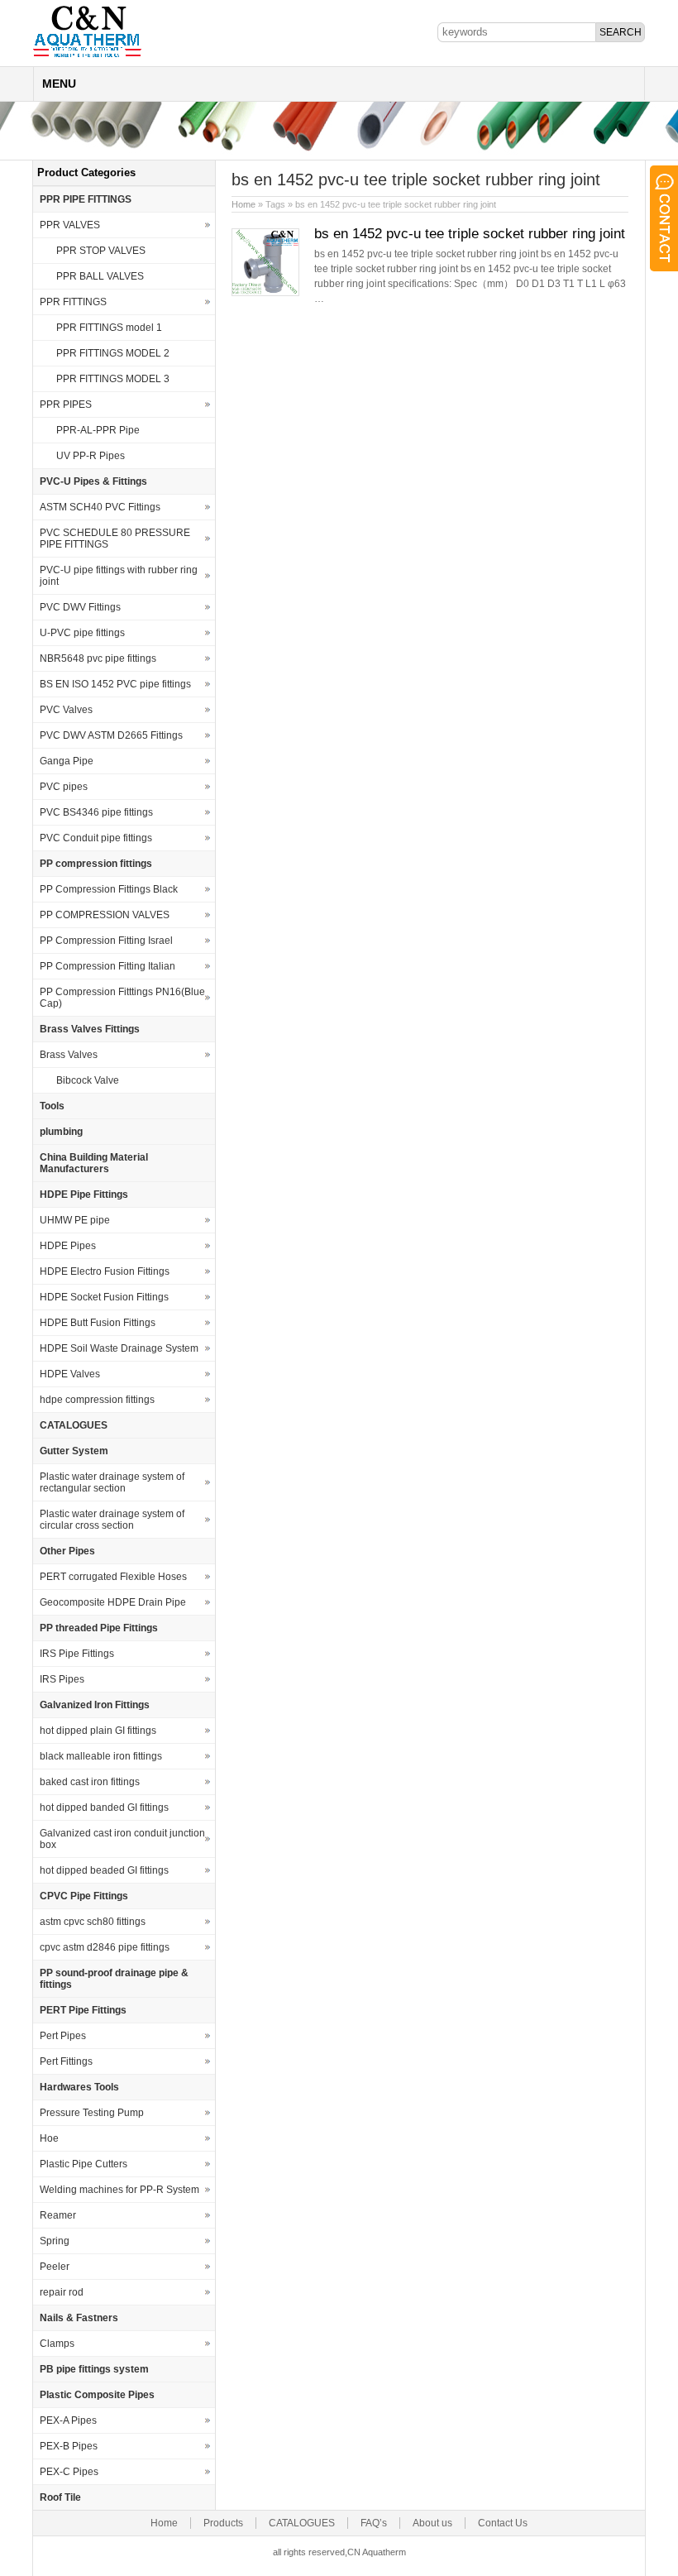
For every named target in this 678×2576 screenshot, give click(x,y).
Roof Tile (60, 2497)
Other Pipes (67, 1551)
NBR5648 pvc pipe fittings (98, 658)
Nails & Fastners (79, 2318)
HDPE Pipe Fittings (84, 1195)
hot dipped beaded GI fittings (104, 1870)
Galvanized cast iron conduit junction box (122, 1839)
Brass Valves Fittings (90, 1029)
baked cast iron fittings (90, 1782)
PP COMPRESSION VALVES (105, 915)
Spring (55, 2241)
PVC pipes (64, 787)
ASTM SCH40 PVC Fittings (100, 507)
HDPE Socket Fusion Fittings (104, 1297)
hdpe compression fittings (97, 1400)
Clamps (57, 2344)
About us (432, 2523)
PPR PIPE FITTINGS (86, 199)
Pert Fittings (66, 2061)
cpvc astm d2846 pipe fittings (105, 1947)
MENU (59, 84)
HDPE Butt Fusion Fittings (98, 1323)
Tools (52, 1106)
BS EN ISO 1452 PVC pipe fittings (115, 684)
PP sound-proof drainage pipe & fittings (114, 1979)
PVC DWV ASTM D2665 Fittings (111, 735)
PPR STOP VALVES (101, 251)
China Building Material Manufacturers (94, 1163)
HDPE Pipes (68, 1246)
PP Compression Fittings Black (109, 889)
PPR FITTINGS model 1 (109, 328)
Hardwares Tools (79, 2087)
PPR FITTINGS (73, 302)
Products (223, 2523)
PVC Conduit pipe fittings (96, 838)
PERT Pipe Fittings (83, 2010)
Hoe (49, 2138)
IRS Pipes (62, 1679)
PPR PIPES (66, 405)
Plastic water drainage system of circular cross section (112, 1520)
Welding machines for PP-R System (119, 2190)
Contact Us (503, 2523)
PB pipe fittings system (94, 2369)
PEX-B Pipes (69, 2446)
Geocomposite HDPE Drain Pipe (113, 1602)
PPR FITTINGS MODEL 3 (113, 379)
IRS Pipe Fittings (77, 1654)
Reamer (58, 2215)
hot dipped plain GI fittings (98, 1731)
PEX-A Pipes (68, 2420)
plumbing (61, 1132)
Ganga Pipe (67, 761)
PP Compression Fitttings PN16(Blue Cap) (122, 998)
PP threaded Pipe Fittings (99, 1628)
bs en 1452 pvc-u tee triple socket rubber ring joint (470, 234)
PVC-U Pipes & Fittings (93, 481)
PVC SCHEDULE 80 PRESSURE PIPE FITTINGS (115, 539)
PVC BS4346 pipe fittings (96, 812)
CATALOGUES (74, 1425)
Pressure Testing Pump (92, 2113)
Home (244, 204)
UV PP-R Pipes (91, 456)
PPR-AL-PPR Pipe (98, 430)
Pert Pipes (63, 2036)
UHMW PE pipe (75, 1220)
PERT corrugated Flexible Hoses (113, 1577)
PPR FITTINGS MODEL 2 (113, 353)
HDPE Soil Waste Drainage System (119, 1348)
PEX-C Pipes (69, 2472)
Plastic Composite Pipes (97, 2395)
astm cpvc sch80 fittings (93, 1922)
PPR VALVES (70, 225)
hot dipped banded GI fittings (104, 1808)
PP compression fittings (96, 864)
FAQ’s (374, 2523)
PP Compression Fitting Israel (106, 941)
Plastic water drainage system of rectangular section (112, 1482)
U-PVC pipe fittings (82, 633)
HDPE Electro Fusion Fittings (105, 1271)
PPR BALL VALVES (100, 276)
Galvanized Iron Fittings (95, 1705)
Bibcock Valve (88, 1080)
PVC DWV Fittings (80, 607)
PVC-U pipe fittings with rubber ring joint (119, 576)
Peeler (55, 2267)
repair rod (62, 2292)
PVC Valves (66, 710)
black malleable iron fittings (101, 1756)
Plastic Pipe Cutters (84, 2164)
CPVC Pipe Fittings (84, 1896)
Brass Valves (69, 1055)
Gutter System (74, 1451)
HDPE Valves (70, 1374)
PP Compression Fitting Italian (107, 966)
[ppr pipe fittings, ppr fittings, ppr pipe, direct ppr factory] (87, 56)
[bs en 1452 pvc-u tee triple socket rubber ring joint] (265, 293)
